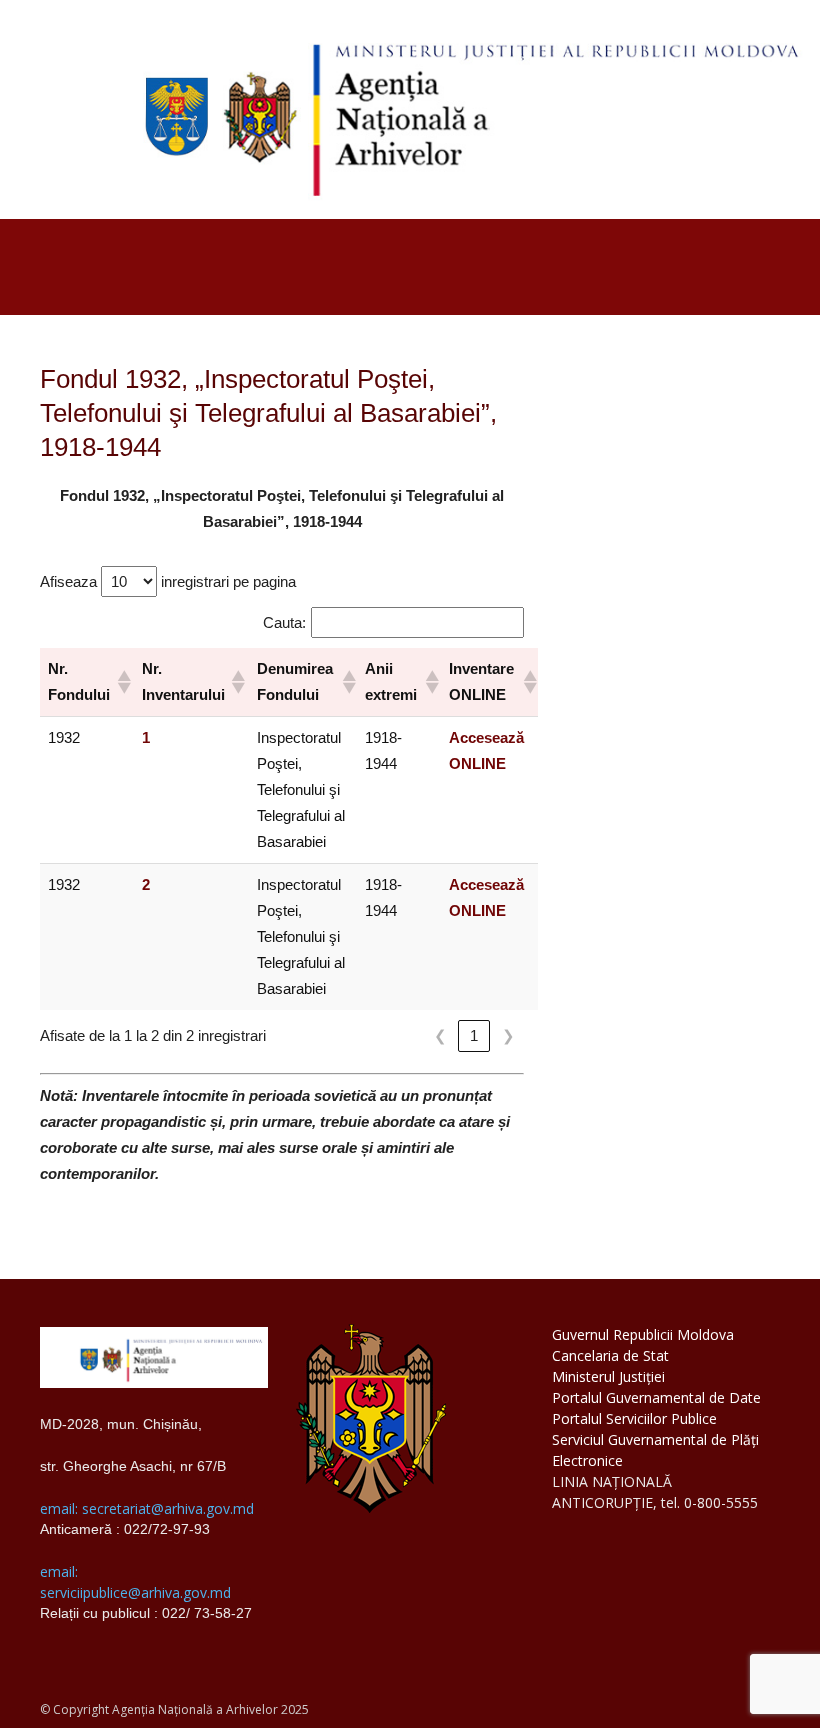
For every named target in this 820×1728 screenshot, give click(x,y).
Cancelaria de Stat (610, 1355)
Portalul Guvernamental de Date (656, 1397)
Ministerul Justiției (608, 1376)
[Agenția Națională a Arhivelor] (410, 109)
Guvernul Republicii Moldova (643, 1334)
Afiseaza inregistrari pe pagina (168, 581)
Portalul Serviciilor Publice (634, 1418)
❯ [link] (508, 1035)
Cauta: (284, 622)
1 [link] (474, 1035)
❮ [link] (440, 1035)
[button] (121, 682)
